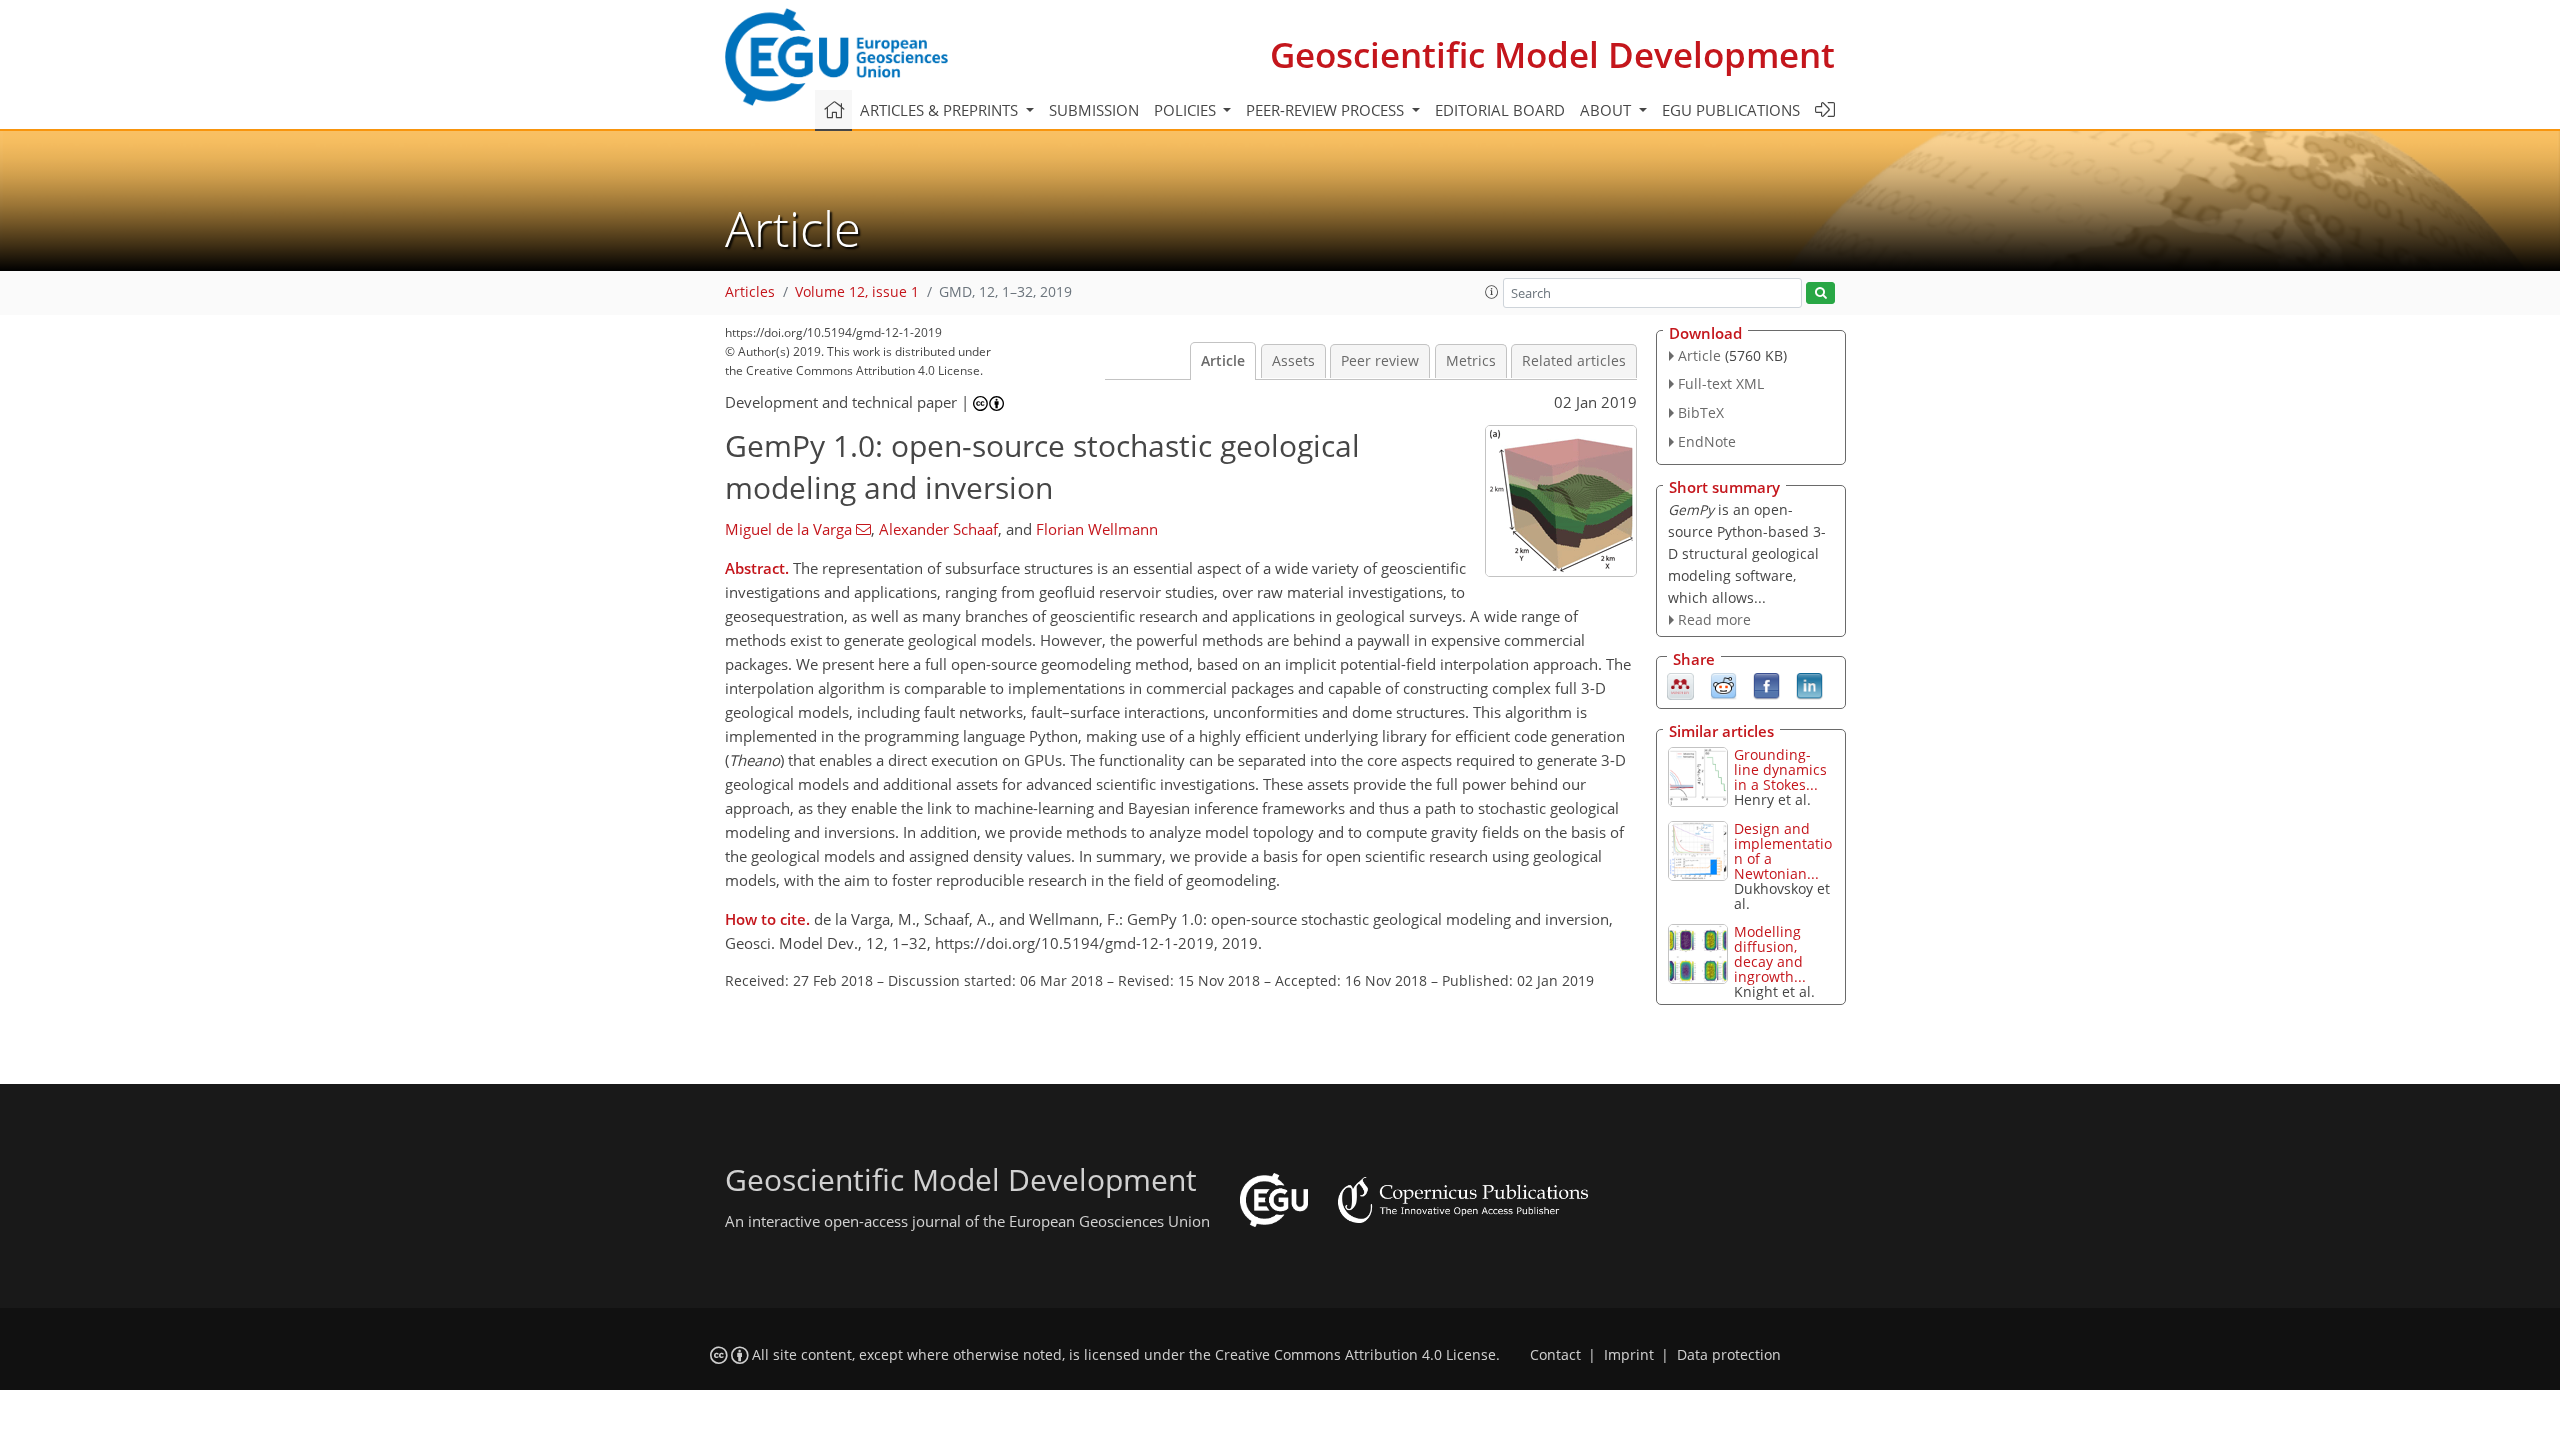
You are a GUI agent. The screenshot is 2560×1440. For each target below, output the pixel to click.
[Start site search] (1820, 293)
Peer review (1380, 361)
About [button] (1607, 110)
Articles (750, 292)
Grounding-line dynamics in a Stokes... (1780, 769)
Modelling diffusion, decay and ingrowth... (1770, 954)
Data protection (1729, 1355)
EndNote (1707, 441)
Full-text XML (1721, 383)
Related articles (1574, 361)
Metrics (1471, 361)
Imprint (1629, 1355)
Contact (1555, 1355)
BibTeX (1701, 412)
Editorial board (1500, 110)
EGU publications (1731, 110)
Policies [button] (1187, 110)
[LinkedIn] (1809, 685)
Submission (1094, 110)
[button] (1492, 292)
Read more (1714, 619)
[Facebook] (1766, 685)
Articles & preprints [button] (941, 110)
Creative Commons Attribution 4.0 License (1355, 1355)
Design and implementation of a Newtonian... (1783, 851)
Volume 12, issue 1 (857, 292)
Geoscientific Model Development (1552, 54)
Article (1223, 361)
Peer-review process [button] (1327, 110)
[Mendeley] (1680, 685)
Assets (1293, 361)
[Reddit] (1723, 685)
